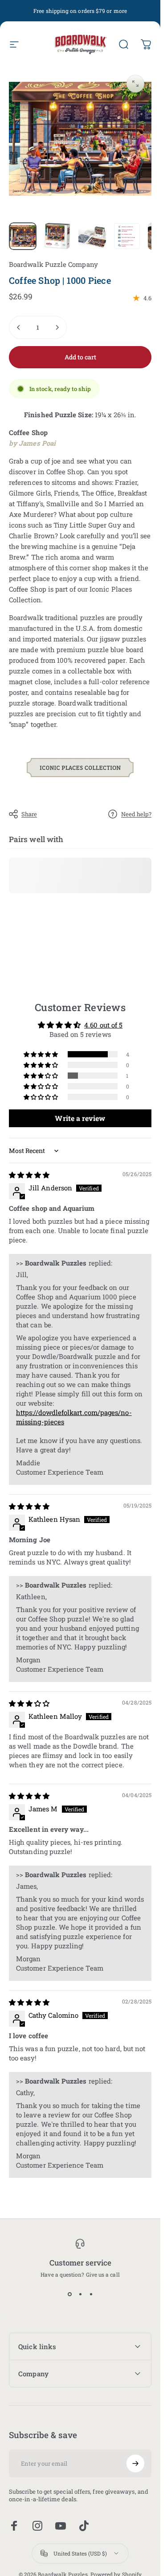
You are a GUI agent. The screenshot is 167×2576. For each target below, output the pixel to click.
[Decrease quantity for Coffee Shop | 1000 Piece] (19, 327)
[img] (29, 1175)
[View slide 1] (69, 2294)
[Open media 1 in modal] (135, 84)
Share (29, 814)
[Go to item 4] (127, 236)
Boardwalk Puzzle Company (53, 264)
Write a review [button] (80, 1118)
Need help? (136, 814)
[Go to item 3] (92, 236)
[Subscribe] (135, 2463)
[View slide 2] (80, 2294)
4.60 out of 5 (103, 1024)
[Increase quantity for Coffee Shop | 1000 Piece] (57, 327)
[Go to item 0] (23, 236)
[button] (41, 1054)
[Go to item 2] (57, 236)
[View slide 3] (91, 2294)
